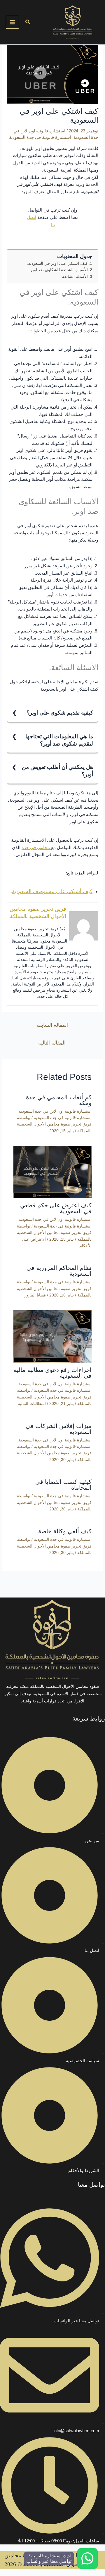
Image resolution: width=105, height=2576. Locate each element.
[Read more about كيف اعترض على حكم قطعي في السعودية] (53, 1172)
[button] (27, 22)
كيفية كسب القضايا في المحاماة (63, 1485)
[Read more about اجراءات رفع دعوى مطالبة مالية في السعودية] (53, 1336)
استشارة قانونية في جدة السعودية (40, 137)
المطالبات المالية (32, 1403)
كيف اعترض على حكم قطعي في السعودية (56, 1208)
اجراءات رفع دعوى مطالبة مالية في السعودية (53, 1373)
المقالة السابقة (52, 1025)
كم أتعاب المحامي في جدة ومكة (59, 1100)
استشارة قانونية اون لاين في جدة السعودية (55, 1111)
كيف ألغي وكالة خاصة (65, 1531)
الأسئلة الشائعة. (74, 277)
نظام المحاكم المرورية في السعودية (59, 1271)
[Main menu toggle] (12, 22)
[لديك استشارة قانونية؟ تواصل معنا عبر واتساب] (87, 2558)
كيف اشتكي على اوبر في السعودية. (57, 263)
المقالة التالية (52, 1043)
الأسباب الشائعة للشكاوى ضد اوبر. (58, 270)
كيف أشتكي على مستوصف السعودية (52, 891)
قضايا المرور (35, 1295)
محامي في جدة (36, 847)
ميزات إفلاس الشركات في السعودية (59, 1429)
